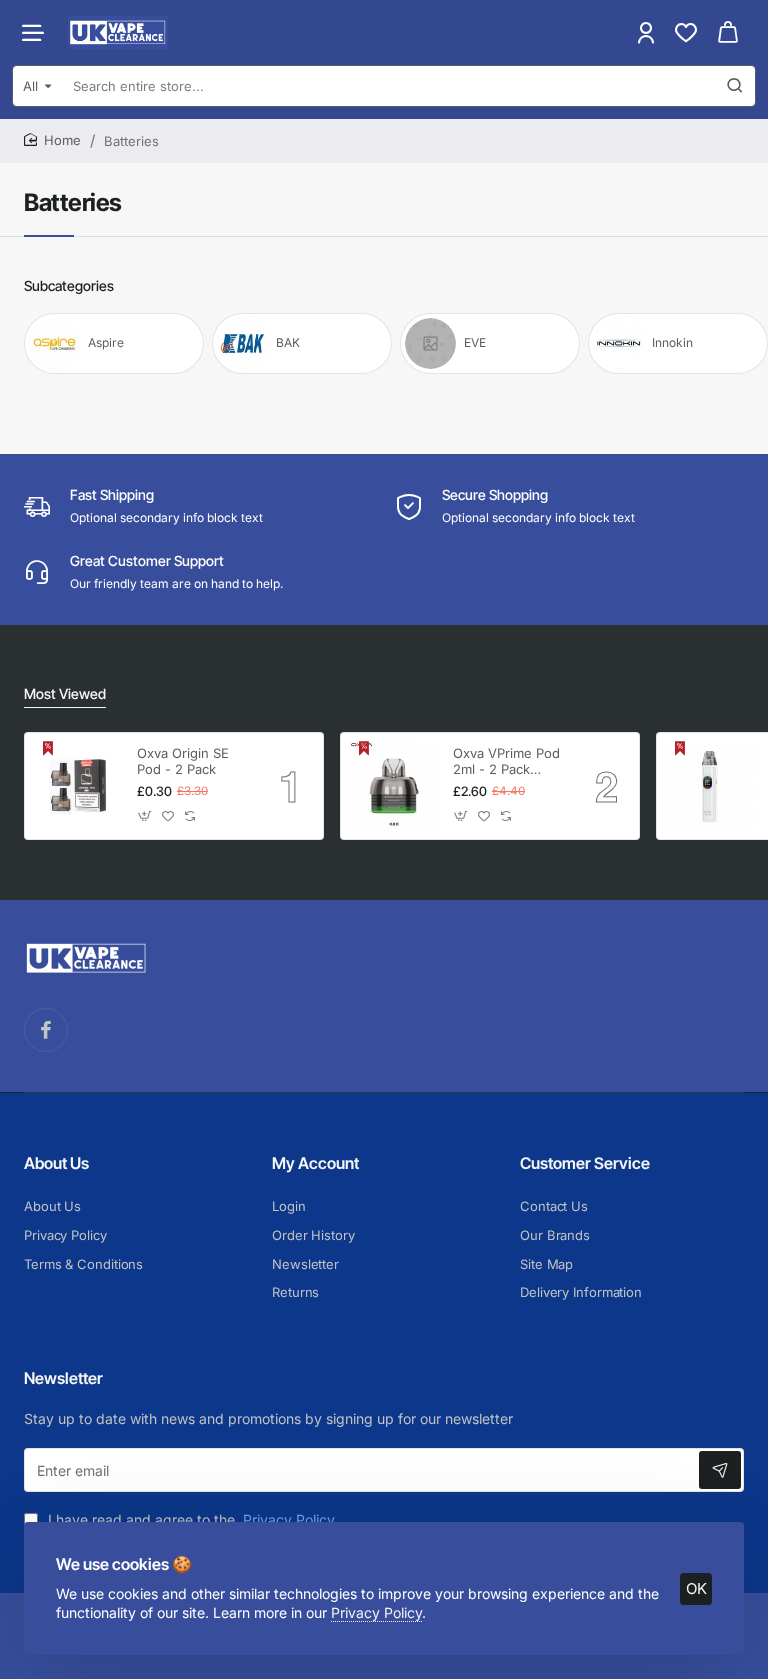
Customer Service (585, 1163)
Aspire (106, 342)
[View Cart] (728, 32)
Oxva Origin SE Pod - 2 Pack (183, 761)
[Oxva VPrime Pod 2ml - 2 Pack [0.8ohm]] (394, 786)
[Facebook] (46, 1030)
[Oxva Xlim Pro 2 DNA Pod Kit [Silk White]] (710, 786)
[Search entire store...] (735, 86)
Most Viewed (65, 693)
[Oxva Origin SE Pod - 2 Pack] (78, 786)
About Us (56, 1163)
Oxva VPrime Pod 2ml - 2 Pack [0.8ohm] (506, 762)
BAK (288, 342)
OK (696, 1588)
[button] (145, 815)
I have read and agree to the (189, 1519)
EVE (475, 342)
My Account (315, 1163)
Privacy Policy (376, 1612)
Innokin (672, 342)
